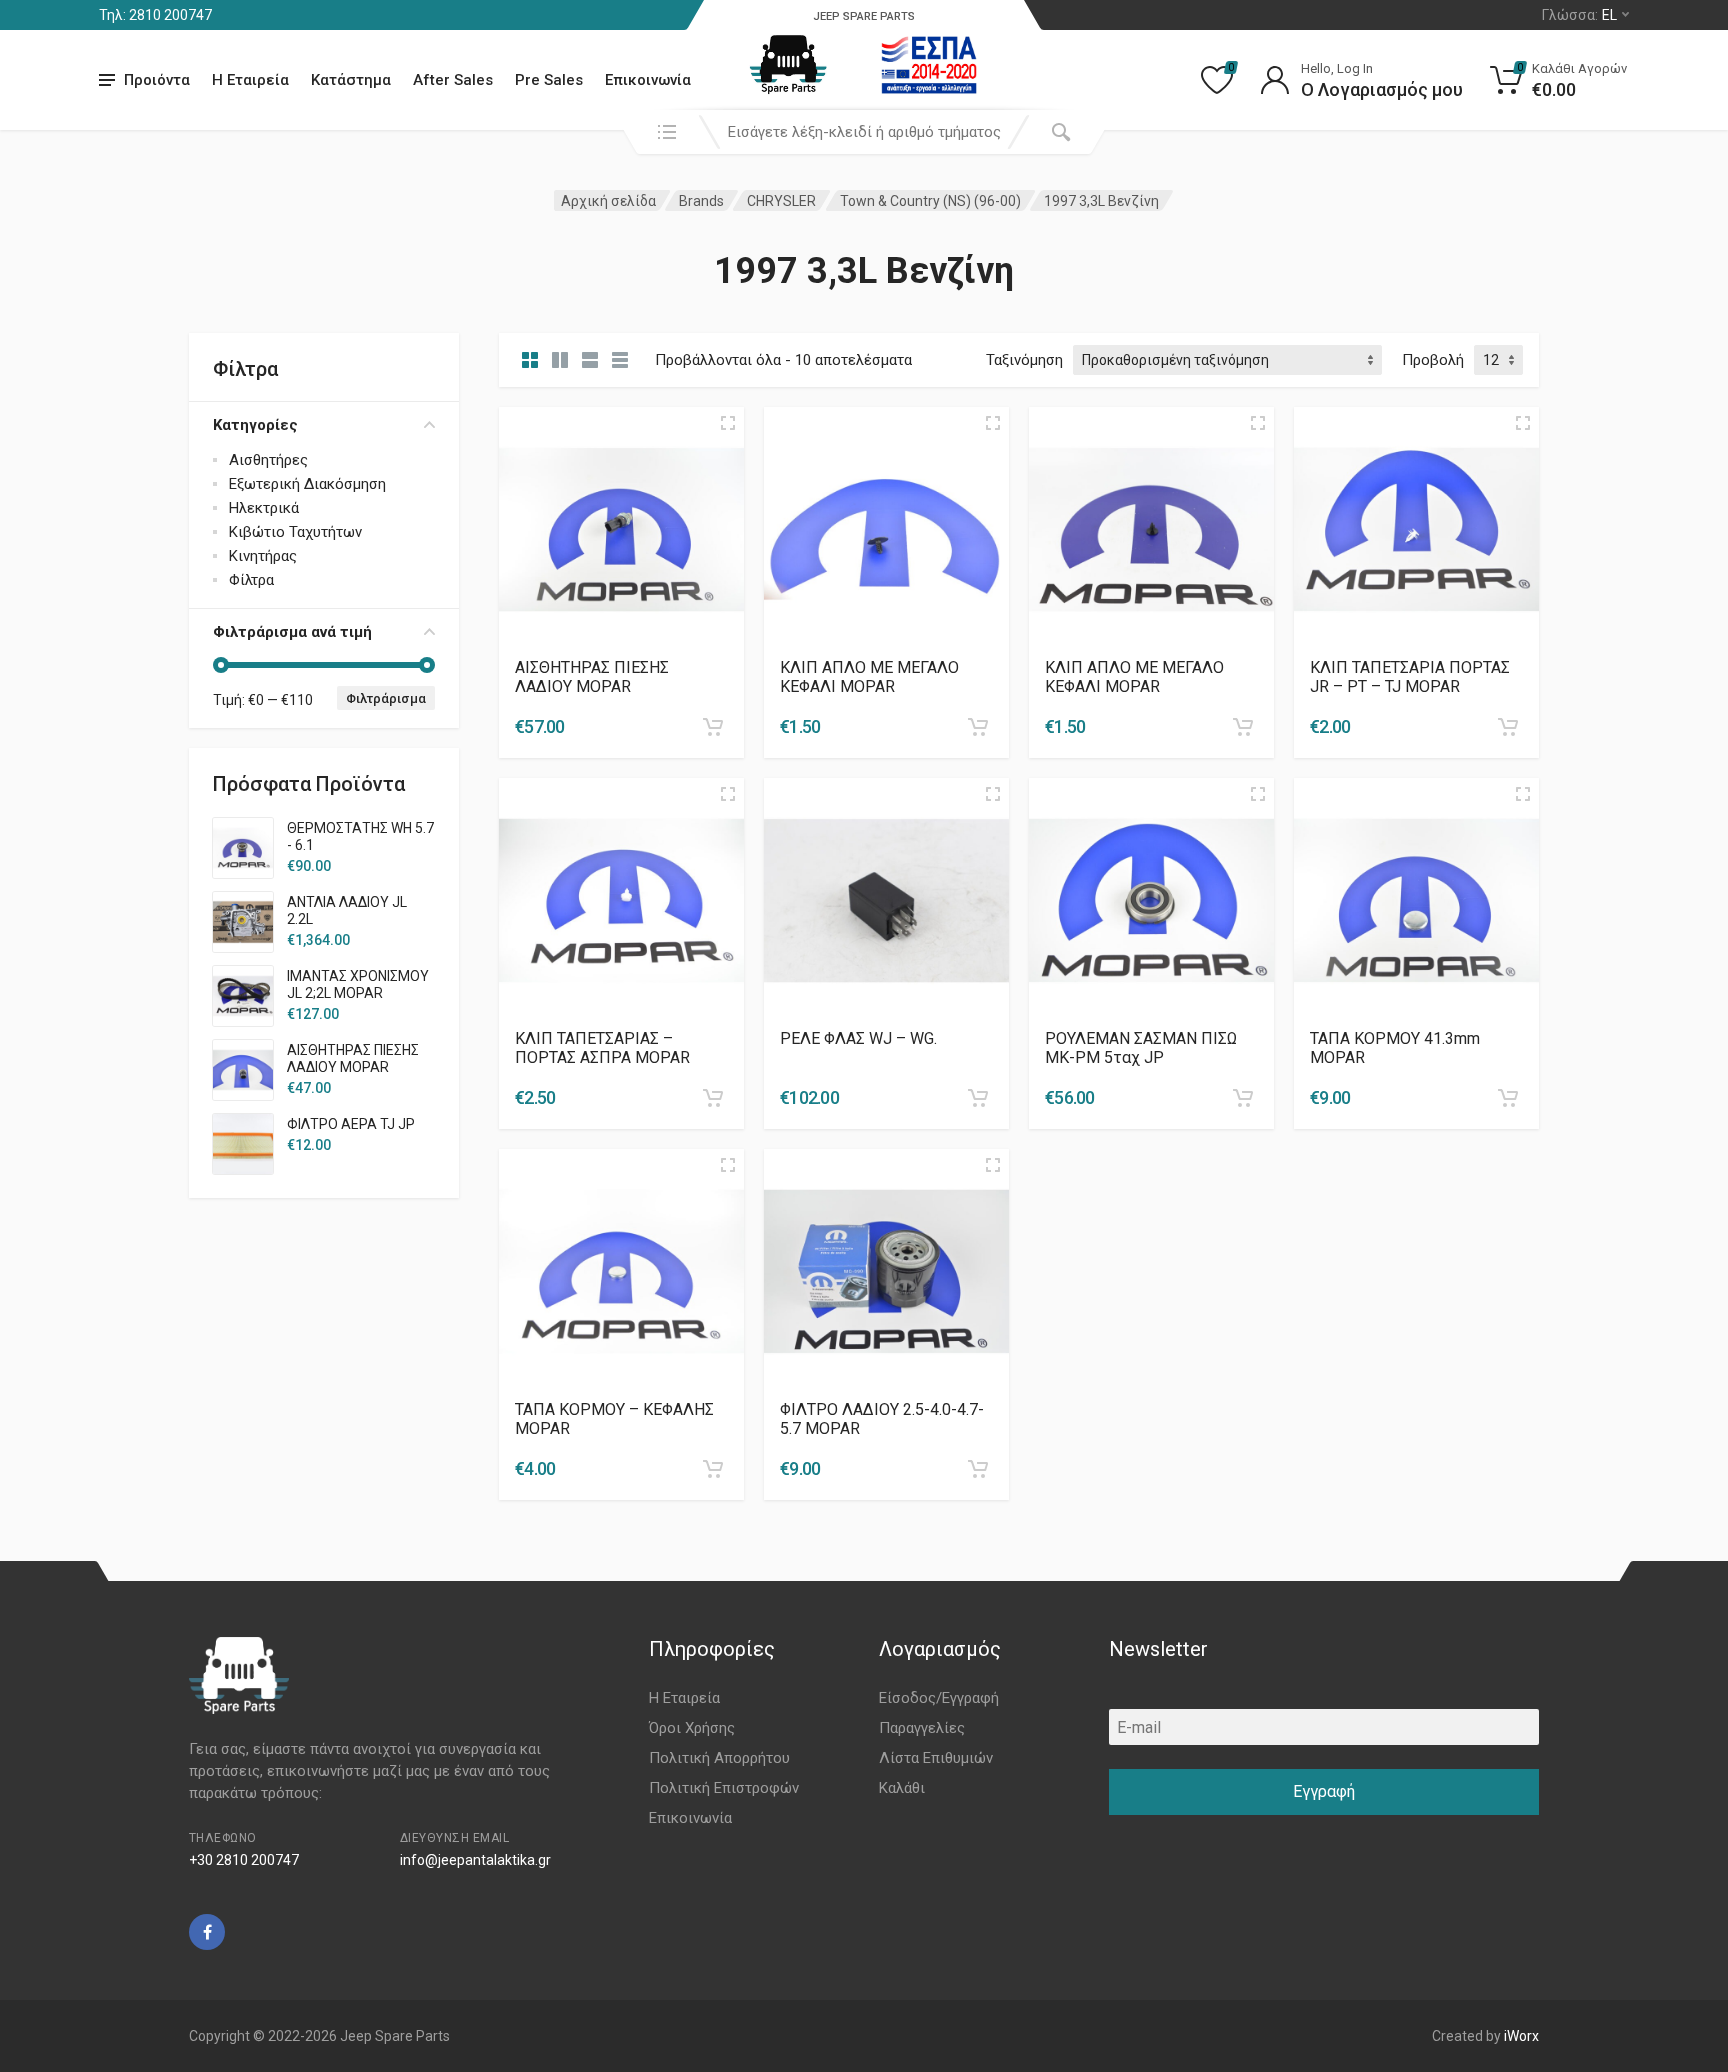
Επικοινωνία (648, 80)
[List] (590, 360)
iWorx (1521, 2036)
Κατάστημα (351, 80)
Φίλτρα (251, 580)
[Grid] (530, 360)
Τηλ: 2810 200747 (155, 15)
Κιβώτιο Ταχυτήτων (295, 532)
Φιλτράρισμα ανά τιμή (292, 632)
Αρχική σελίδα (608, 201)
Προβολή (1433, 360)
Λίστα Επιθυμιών (936, 1758)
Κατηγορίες (255, 425)
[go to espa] (929, 65)
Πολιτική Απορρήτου (719, 1758)
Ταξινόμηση (1024, 360)
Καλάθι (902, 1788)
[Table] (620, 360)
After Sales (453, 80)
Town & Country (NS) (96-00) (930, 201)
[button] (713, 727)
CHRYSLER (781, 201)
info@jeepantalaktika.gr (475, 1860)
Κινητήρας (263, 556)
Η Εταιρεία (250, 80)
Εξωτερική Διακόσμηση (307, 484)
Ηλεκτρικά (264, 508)
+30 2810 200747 (244, 1860)
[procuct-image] (621, 528)
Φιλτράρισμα (386, 698)
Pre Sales (549, 80)
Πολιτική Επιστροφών (724, 1788)
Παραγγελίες (922, 1728)
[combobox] (864, 132)
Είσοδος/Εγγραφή (939, 1698)
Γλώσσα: (1579, 15)
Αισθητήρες (268, 460)
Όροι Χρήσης (692, 1728)
